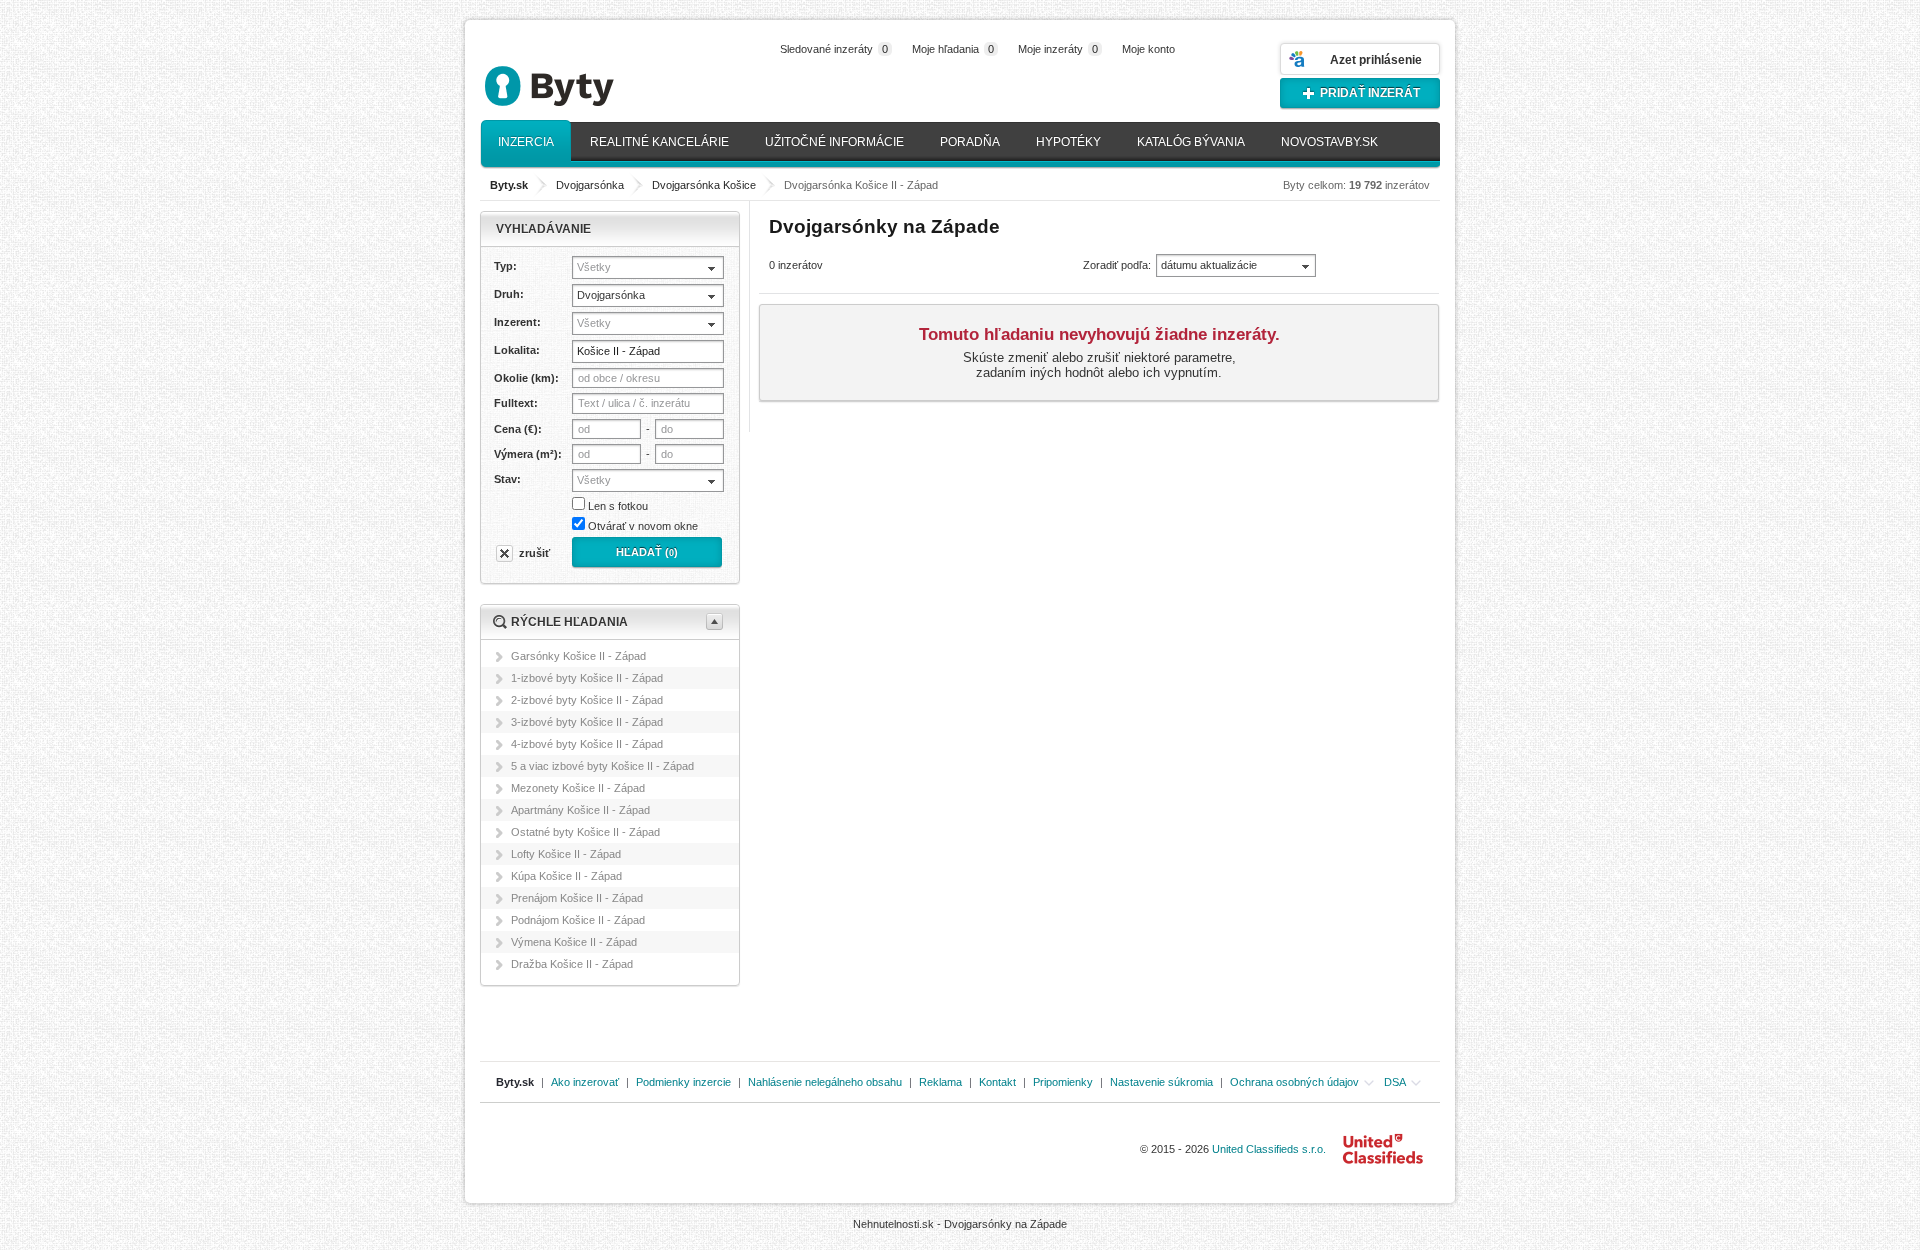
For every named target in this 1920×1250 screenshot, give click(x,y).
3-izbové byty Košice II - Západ (587, 722)
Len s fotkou (618, 506)
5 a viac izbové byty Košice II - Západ (602, 766)
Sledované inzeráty (834, 49)
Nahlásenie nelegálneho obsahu (825, 1082)
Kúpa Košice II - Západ (566, 876)
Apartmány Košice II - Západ (580, 810)
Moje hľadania (953, 49)
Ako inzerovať (585, 1082)
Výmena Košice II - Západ (574, 942)
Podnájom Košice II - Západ (578, 920)
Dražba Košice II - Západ (572, 964)
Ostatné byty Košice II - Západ (585, 832)
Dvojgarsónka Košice (704, 185)
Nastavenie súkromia (1161, 1082)
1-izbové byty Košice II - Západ (587, 678)
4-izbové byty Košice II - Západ (587, 744)
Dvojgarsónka (590, 185)
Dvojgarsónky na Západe (1005, 1224)
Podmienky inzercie (683, 1082)
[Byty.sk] (580, 77)
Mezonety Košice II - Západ (578, 788)
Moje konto (1148, 49)
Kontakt (997, 1082)
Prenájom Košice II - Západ (577, 898)
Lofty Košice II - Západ (566, 854)
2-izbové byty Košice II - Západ (587, 700)
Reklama (940, 1082)
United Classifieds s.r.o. (1269, 1149)
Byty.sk (515, 1082)
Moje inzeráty (1058, 49)
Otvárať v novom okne (643, 526)
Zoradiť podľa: (1117, 265)
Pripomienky (1063, 1082)
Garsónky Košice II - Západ (578, 656)
